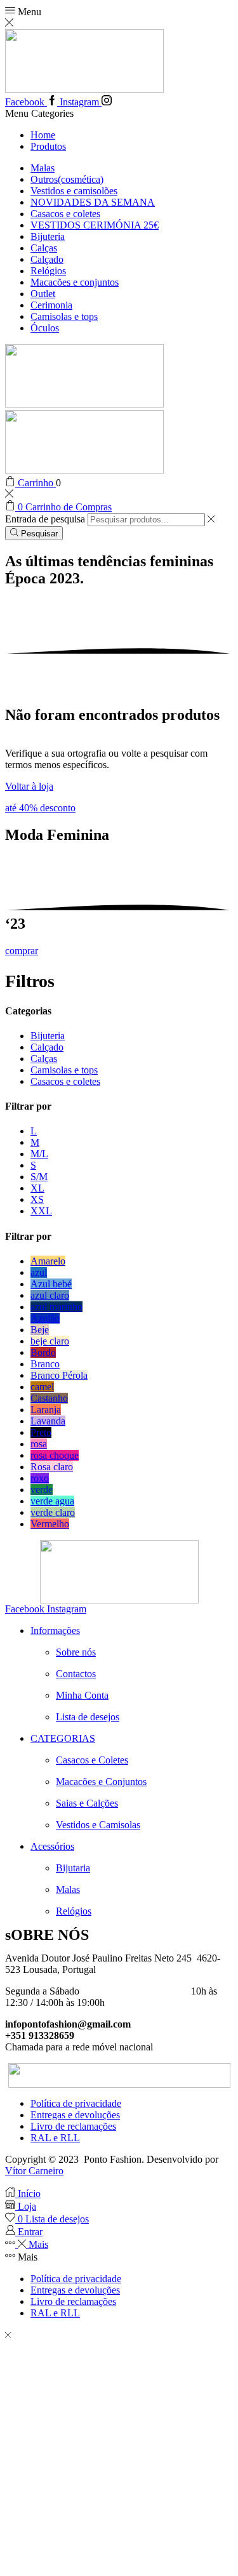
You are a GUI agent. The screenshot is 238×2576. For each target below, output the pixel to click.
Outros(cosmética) (67, 179)
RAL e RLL (55, 2138)
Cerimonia (51, 305)
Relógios (48, 271)
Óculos (45, 328)
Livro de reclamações (73, 2126)
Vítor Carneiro (34, 2171)
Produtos (48, 146)
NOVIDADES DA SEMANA (93, 202)
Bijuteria (48, 236)
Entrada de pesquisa (45, 519)
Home (43, 135)
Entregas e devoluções (75, 2115)
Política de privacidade (76, 2103)
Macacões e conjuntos (75, 282)
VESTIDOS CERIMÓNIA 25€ (95, 225)
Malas (43, 168)
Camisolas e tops (64, 316)
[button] (40, 808)
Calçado (47, 259)
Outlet (43, 294)
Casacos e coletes (65, 214)
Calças (44, 248)
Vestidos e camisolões (74, 191)
